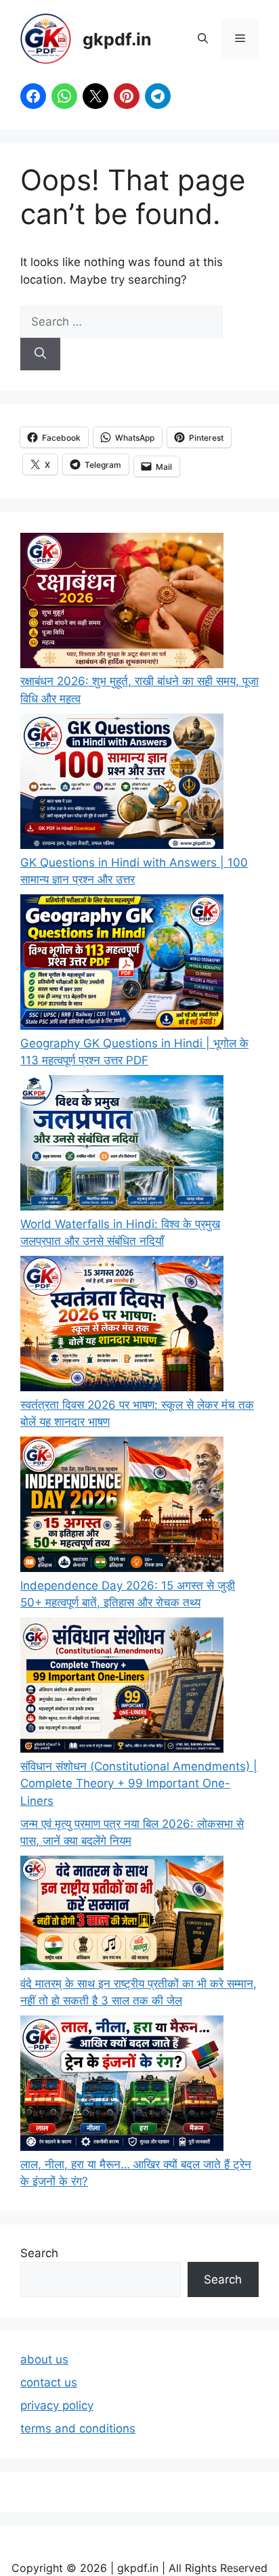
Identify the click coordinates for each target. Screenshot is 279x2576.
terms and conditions (78, 2428)
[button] (203, 39)
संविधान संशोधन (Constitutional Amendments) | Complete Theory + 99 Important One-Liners (139, 1784)
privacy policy (57, 2405)
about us (44, 2359)
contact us (49, 2382)
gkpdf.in (117, 39)
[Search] (40, 354)
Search (39, 2253)
